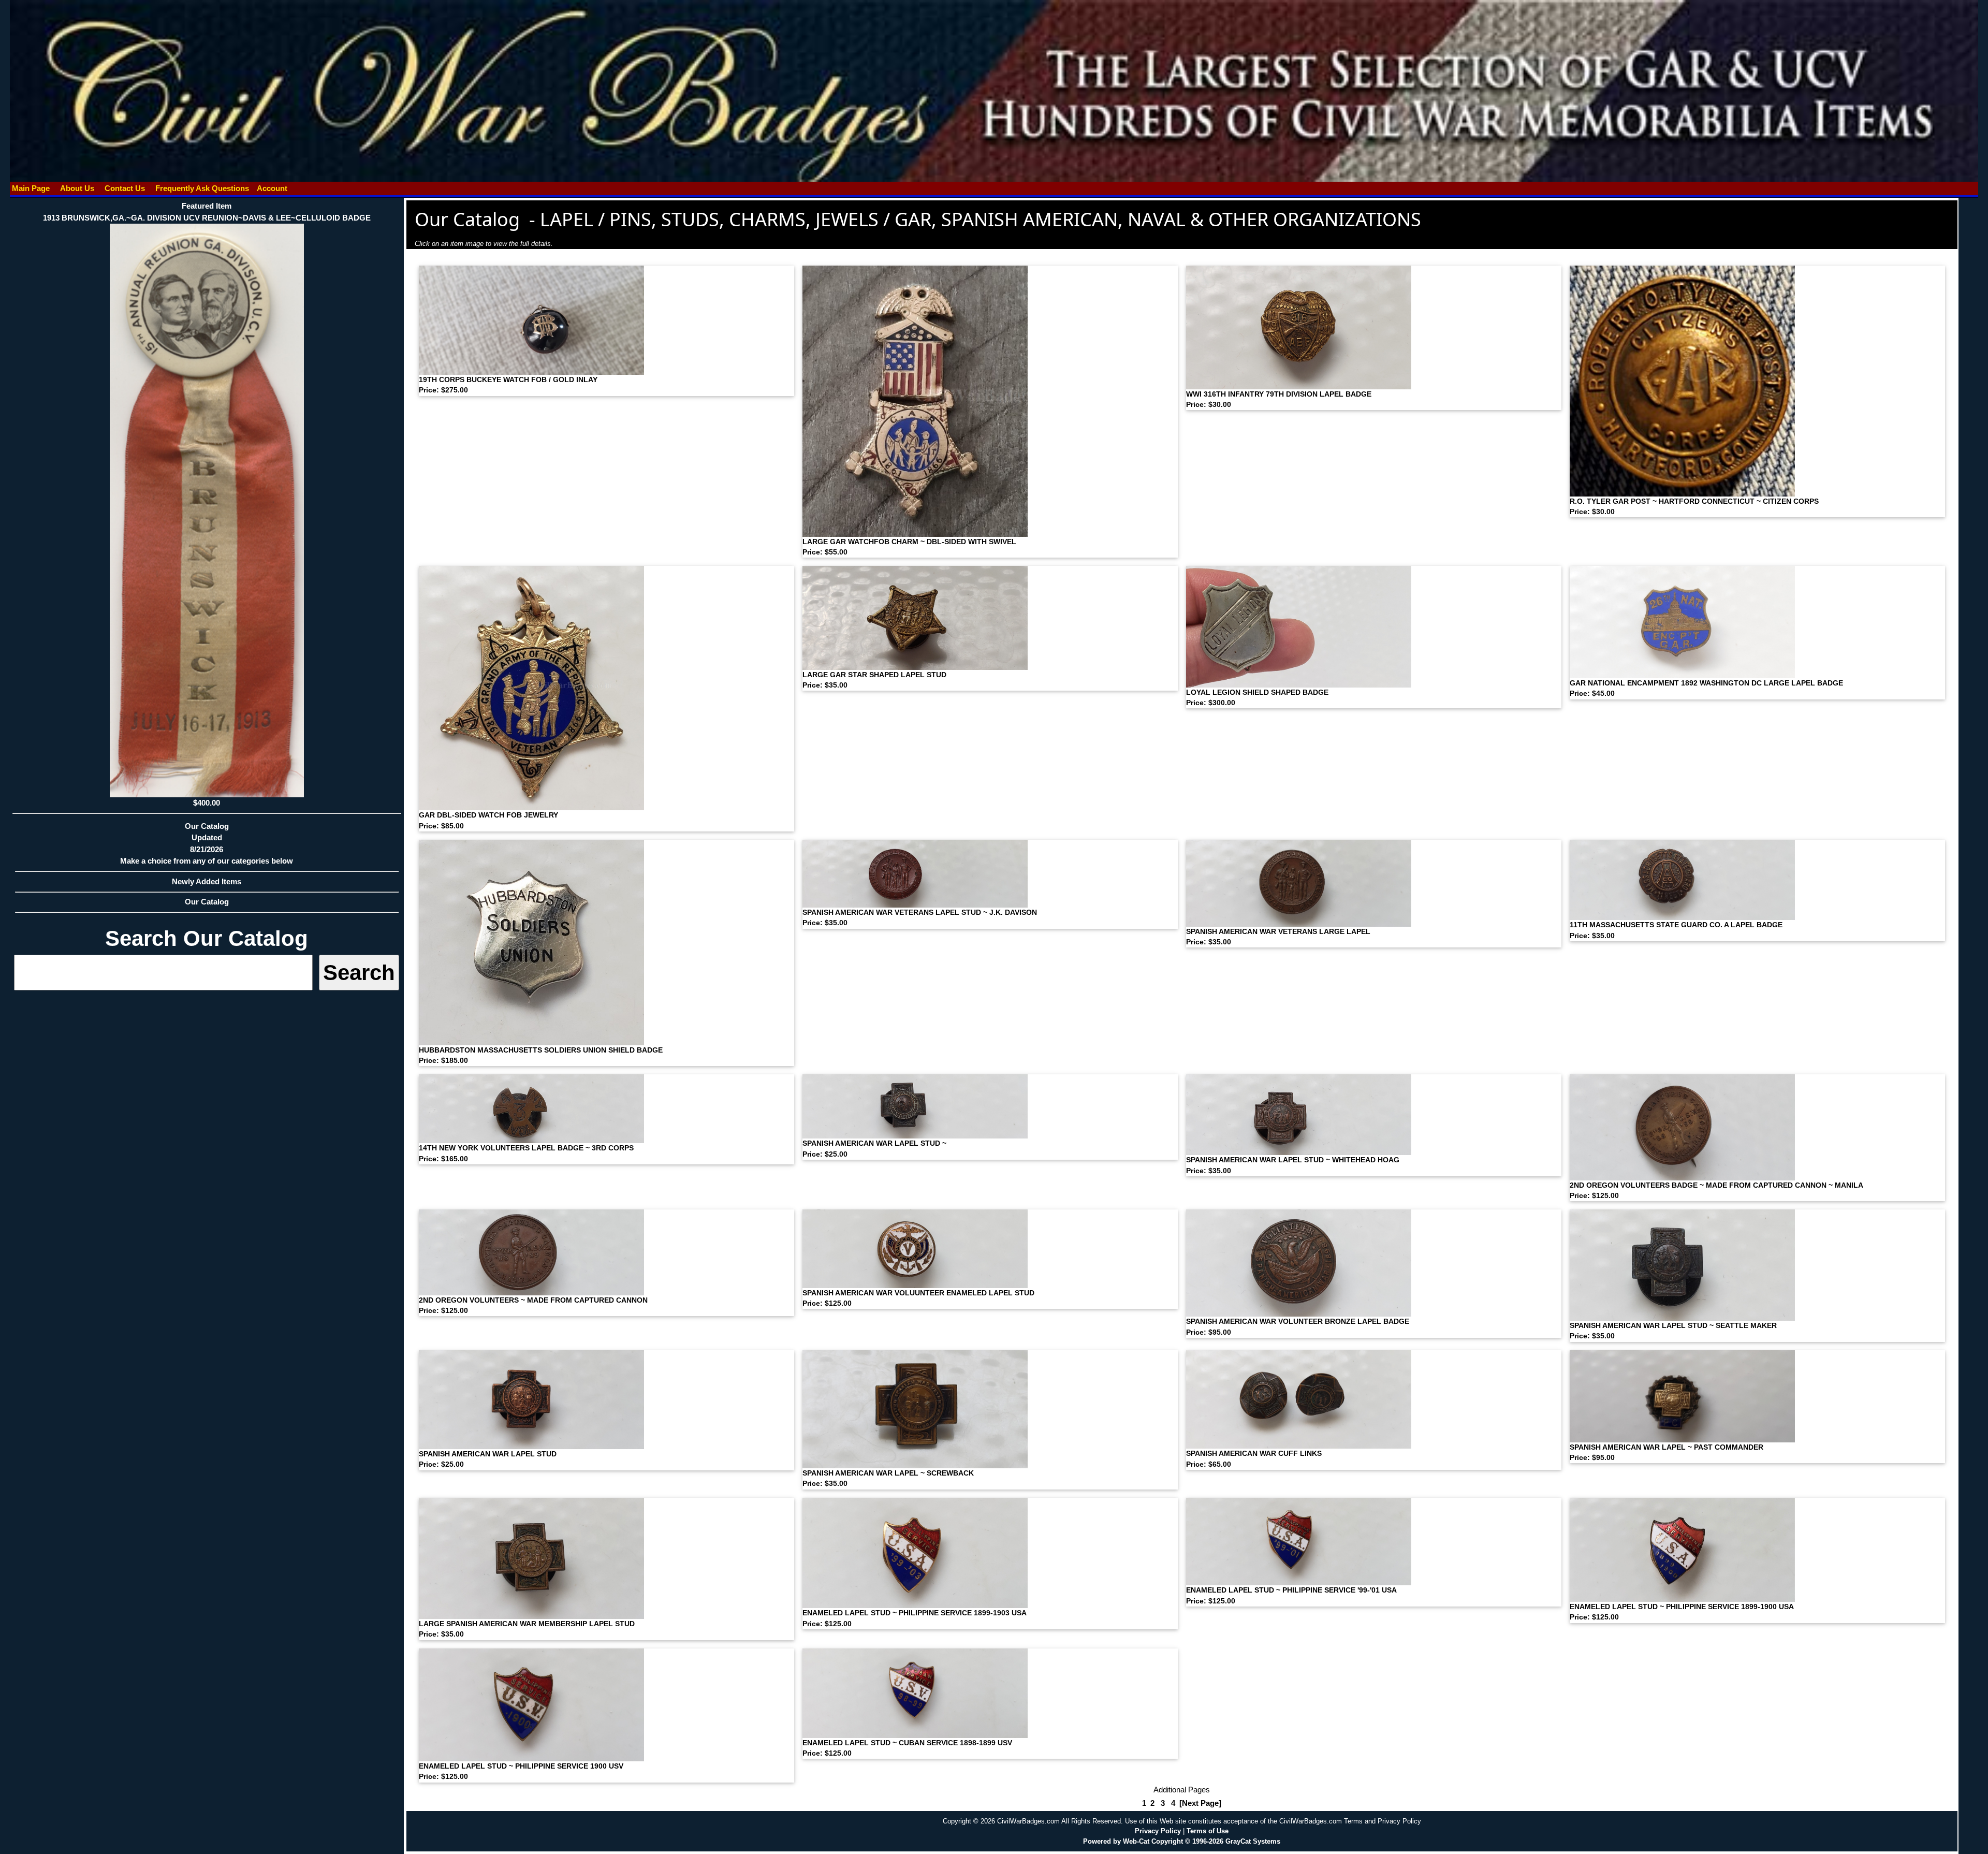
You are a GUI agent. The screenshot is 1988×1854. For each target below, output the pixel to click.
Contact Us (125, 188)
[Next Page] (1200, 1803)
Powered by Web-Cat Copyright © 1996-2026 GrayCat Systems (1182, 1841)
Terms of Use (1208, 1831)
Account (272, 188)
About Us (77, 188)
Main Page (31, 188)
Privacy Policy (1158, 1831)
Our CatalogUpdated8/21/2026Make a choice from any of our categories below (207, 844)
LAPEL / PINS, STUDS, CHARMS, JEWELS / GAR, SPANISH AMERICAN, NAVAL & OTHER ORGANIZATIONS (981, 219)
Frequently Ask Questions (202, 188)
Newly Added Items (207, 881)
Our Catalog (207, 902)
